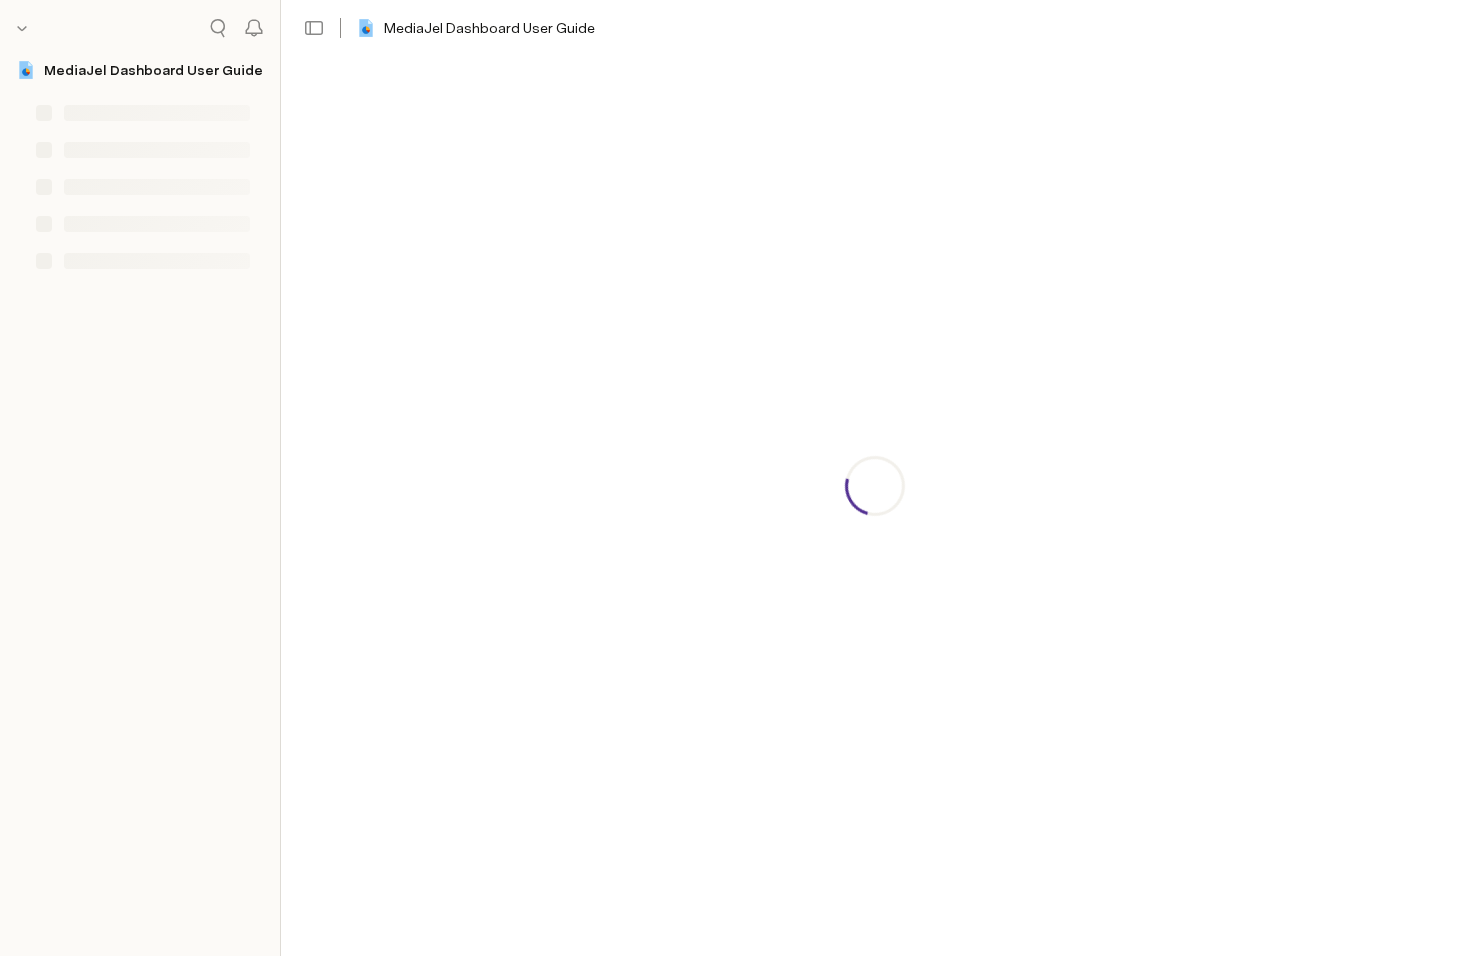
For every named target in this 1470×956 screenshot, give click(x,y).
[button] (314, 28)
